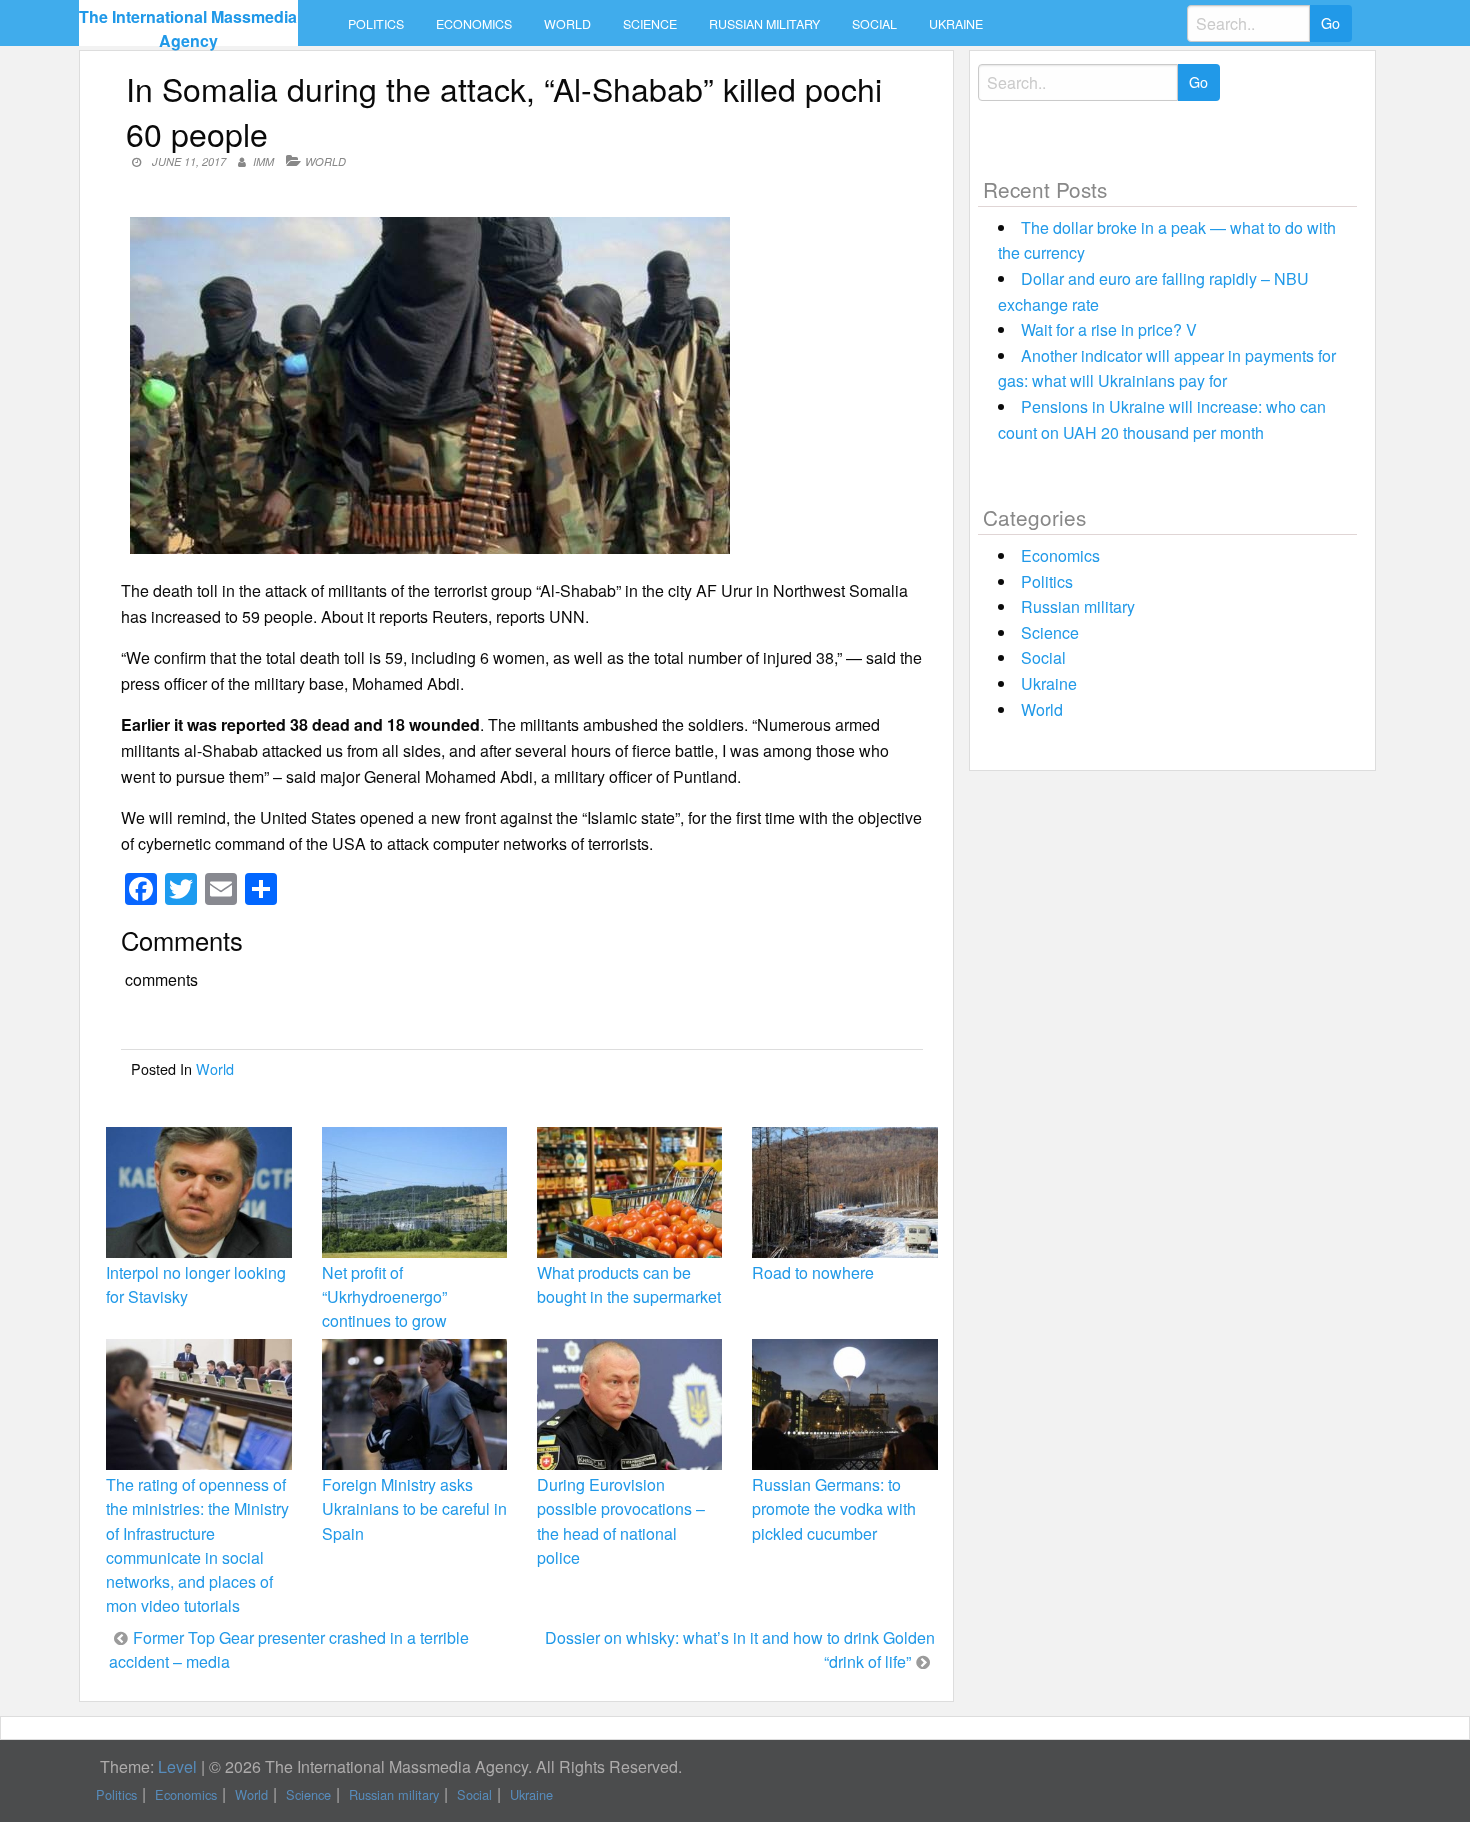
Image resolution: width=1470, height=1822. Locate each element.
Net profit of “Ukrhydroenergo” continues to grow (384, 1296)
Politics (376, 24)
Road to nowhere (813, 1272)
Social (874, 24)
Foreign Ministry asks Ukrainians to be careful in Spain (414, 1508)
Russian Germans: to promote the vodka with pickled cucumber (834, 1508)
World (567, 24)
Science (650, 24)
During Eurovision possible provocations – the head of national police (621, 1521)
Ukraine (956, 24)
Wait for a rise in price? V (1109, 329)
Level (177, 1766)
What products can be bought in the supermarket (629, 1284)
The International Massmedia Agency (188, 28)
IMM (263, 161)
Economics (474, 24)
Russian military (764, 24)
